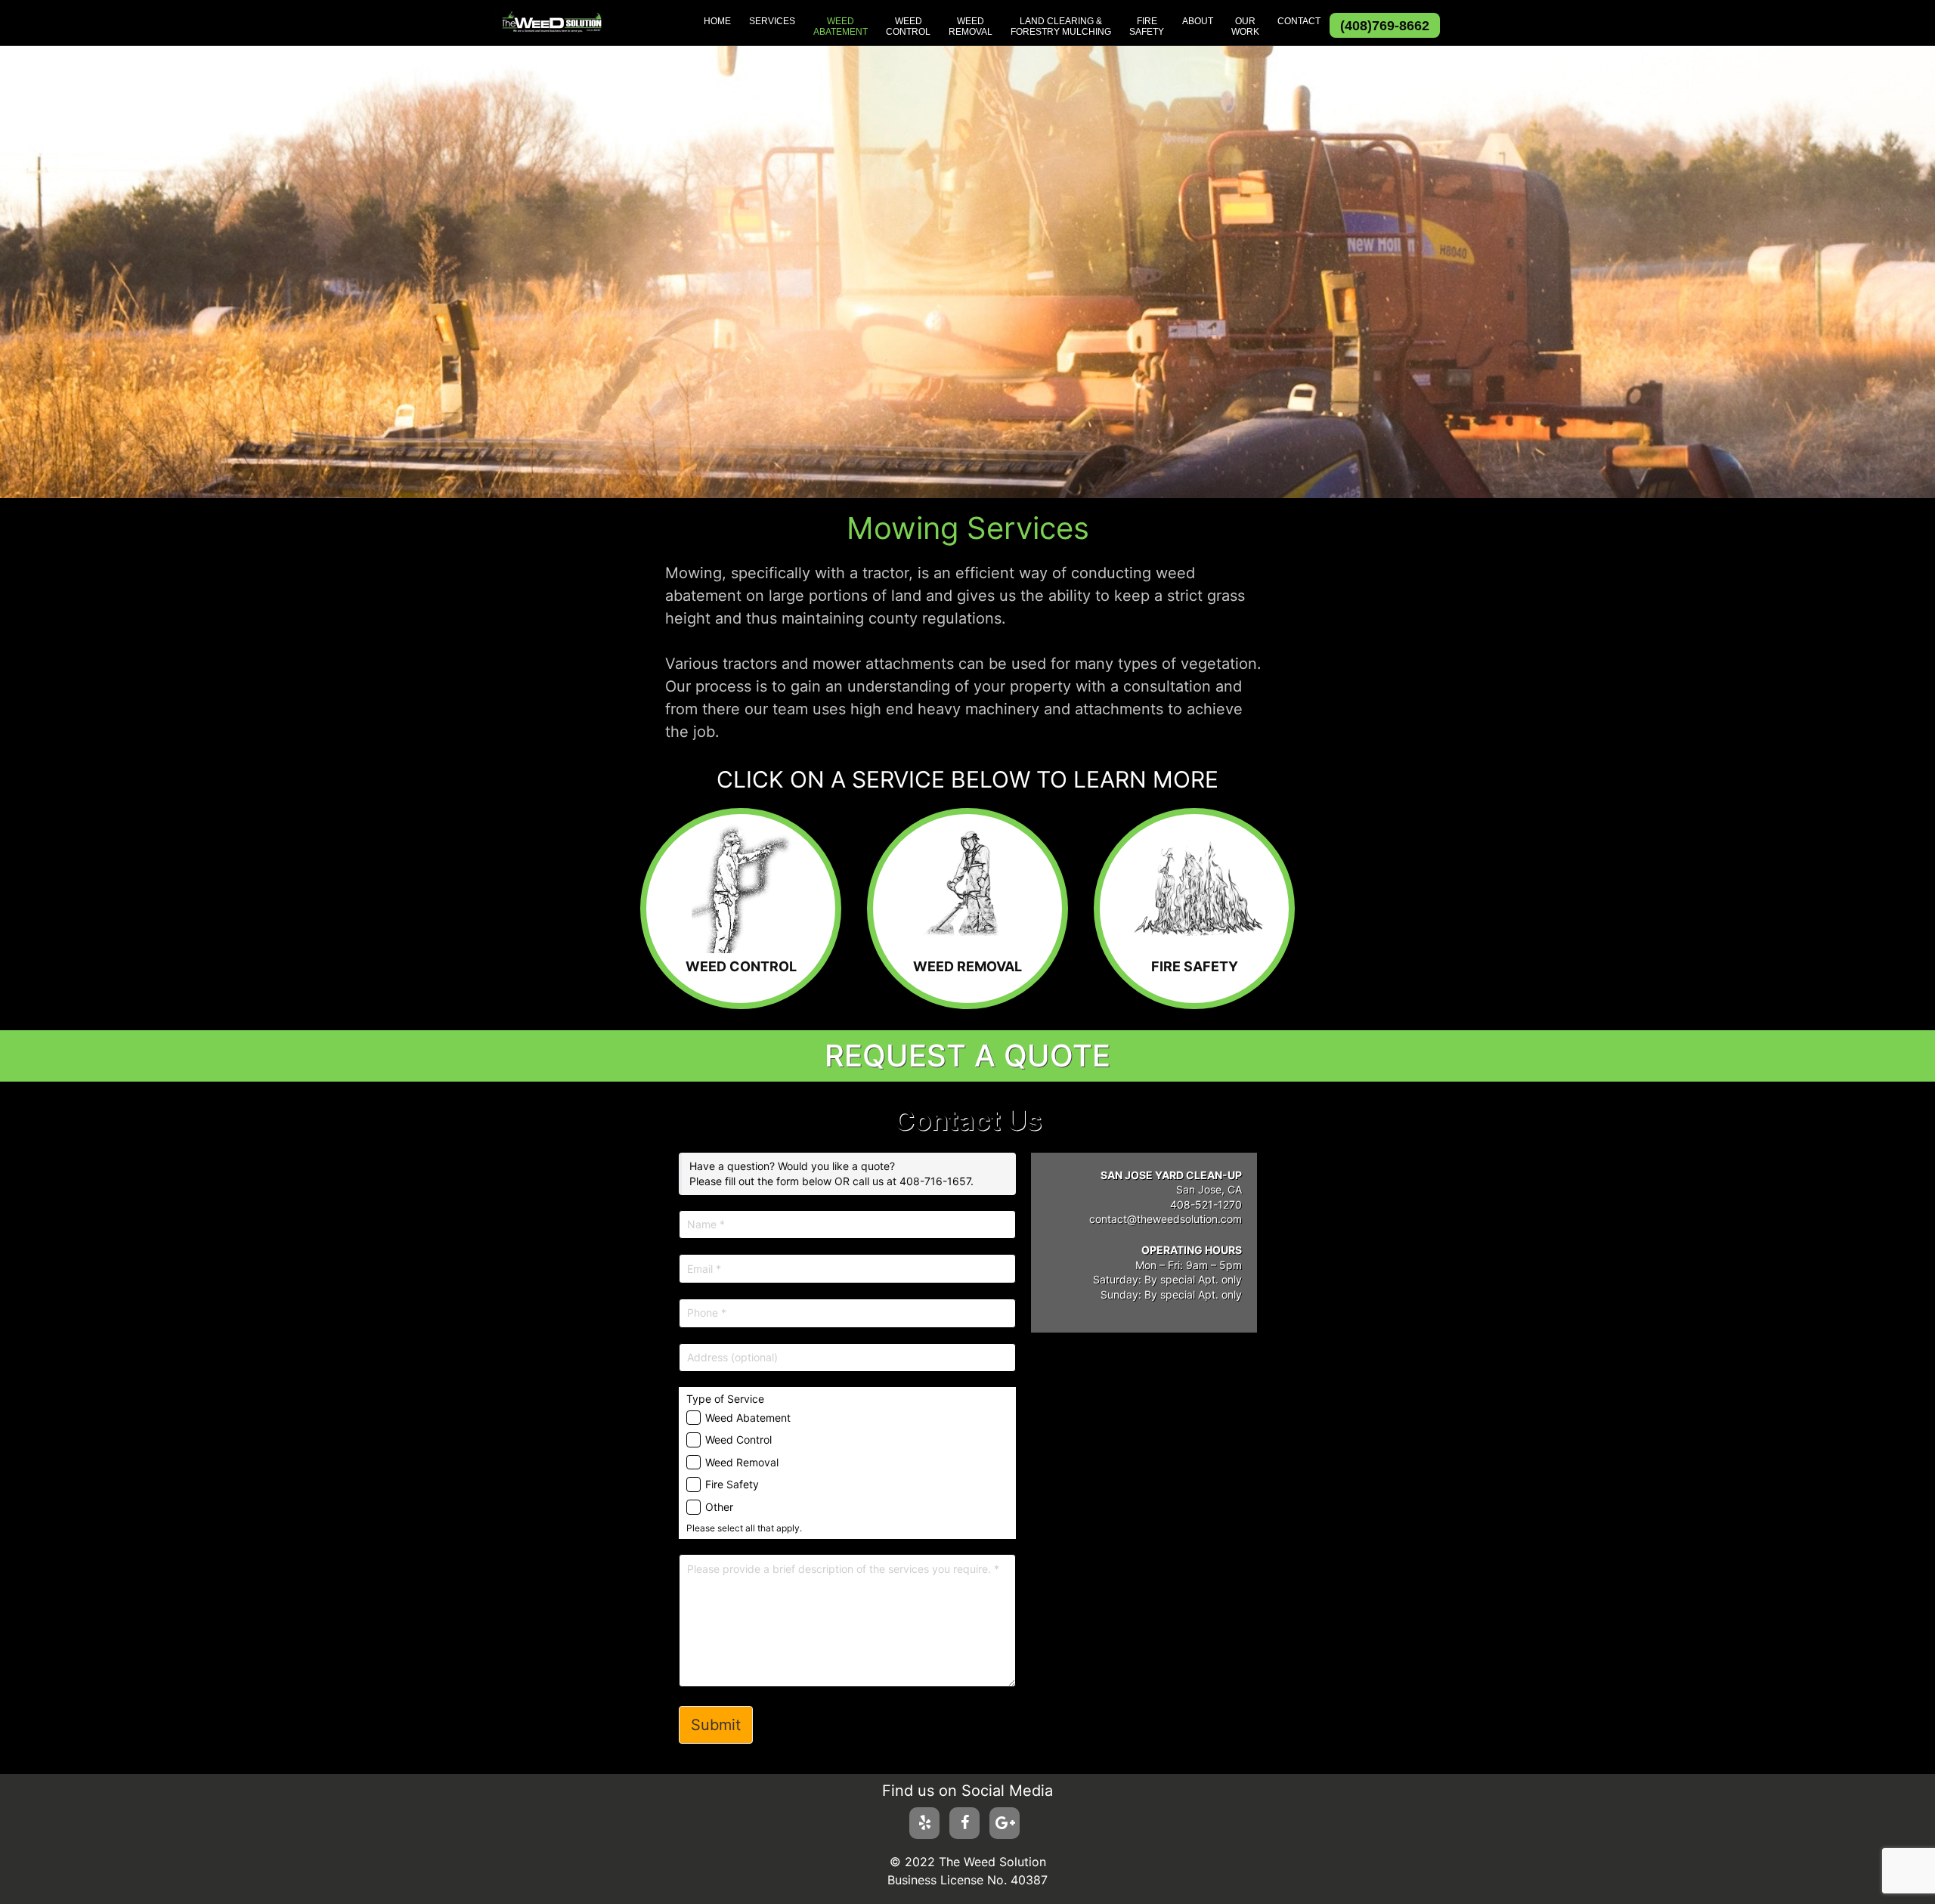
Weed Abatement (748, 1418)
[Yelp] (924, 1823)
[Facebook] (964, 1823)
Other (719, 1507)
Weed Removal (742, 1462)
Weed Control (738, 1440)
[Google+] (1005, 1823)
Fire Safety (732, 1484)
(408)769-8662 (1385, 26)
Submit (716, 1725)
